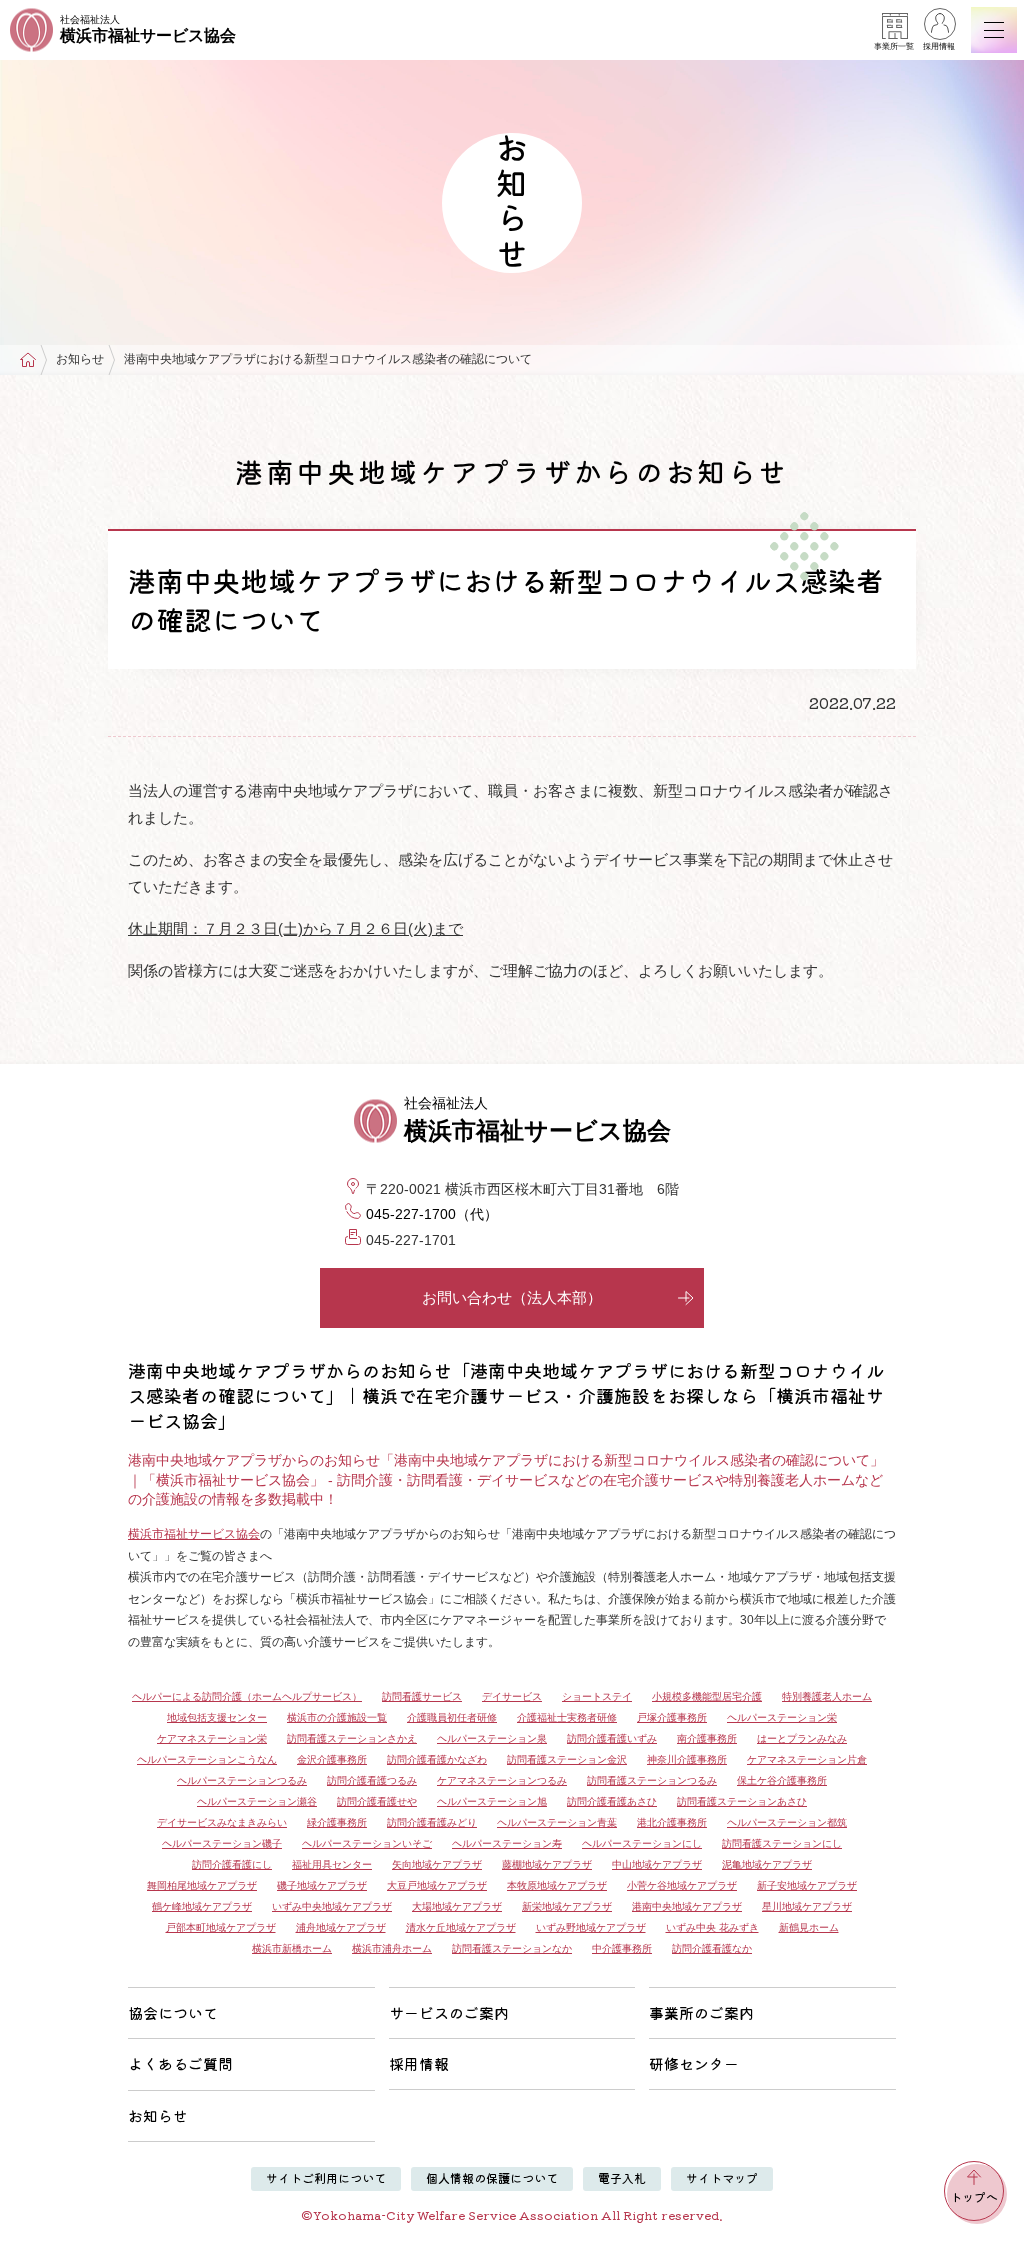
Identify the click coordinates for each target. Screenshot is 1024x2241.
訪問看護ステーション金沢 (567, 1759)
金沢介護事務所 (332, 1759)
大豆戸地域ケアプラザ (437, 1885)
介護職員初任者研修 (452, 1717)
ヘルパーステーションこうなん (207, 1759)
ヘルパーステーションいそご (367, 1843)
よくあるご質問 (180, 2063)
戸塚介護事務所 (672, 1717)
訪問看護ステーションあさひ (742, 1801)
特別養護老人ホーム (827, 1696)
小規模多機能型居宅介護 (707, 1696)
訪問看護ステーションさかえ (352, 1738)
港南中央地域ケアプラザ (687, 1906)
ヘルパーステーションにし (642, 1843)
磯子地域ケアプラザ (322, 1885)
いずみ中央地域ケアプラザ (332, 1906)
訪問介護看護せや (377, 1801)
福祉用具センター (332, 1864)
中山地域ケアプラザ (657, 1864)
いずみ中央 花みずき (712, 1927)
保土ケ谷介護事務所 (782, 1780)
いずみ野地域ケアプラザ (591, 1927)
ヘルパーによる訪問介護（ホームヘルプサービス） (247, 1696)
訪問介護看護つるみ (372, 1780)
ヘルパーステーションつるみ (242, 1780)
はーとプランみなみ (802, 1738)
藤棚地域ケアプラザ (547, 1864)
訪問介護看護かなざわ (437, 1759)
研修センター (694, 2063)
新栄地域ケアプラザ (567, 1906)
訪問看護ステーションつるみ (652, 1780)
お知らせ (158, 2115)
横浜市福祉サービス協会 (194, 1534)
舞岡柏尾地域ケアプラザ (202, 1885)
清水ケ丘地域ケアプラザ (461, 1927)
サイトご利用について (326, 2177)
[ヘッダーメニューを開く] (994, 30)
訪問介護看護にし (232, 1864)
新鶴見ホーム (809, 1927)
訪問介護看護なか (712, 1948)
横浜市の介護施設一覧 (337, 1717)
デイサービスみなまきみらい (222, 1822)
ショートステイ (597, 1696)
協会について (173, 2012)
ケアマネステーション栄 (212, 1738)
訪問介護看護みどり (432, 1822)
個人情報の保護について (492, 2177)
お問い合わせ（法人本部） (512, 1297)
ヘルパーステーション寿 (507, 1843)
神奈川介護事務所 (687, 1759)
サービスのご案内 (449, 2012)
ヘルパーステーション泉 (492, 1738)
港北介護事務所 (672, 1822)
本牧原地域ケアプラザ (557, 1885)
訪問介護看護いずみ (612, 1738)
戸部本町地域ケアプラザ (221, 1927)
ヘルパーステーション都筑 (787, 1822)
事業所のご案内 (701, 2012)
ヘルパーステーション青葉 (557, 1822)
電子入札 (622, 2177)
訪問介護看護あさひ (612, 1801)
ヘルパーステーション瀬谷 (257, 1801)
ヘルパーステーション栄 (782, 1717)
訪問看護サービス (422, 1696)
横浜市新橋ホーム (292, 1948)
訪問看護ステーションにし (782, 1843)
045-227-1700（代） (432, 1214)
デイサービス (512, 1696)
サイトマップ (722, 2177)
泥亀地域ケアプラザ (767, 1864)
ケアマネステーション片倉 (807, 1759)
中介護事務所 (622, 1948)
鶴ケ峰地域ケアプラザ (202, 1906)
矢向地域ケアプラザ (437, 1864)
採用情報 (939, 46)
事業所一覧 (894, 46)
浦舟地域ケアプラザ (341, 1927)
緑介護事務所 (337, 1822)
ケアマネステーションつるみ (502, 1780)
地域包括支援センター (217, 1717)
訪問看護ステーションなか (512, 1948)
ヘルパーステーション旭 (492, 1801)
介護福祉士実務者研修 (567, 1717)
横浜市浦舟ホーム (392, 1948)
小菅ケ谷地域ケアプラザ (682, 1885)
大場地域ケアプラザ (457, 1906)
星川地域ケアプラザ (807, 1906)
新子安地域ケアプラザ (807, 1885)
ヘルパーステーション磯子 (222, 1843)
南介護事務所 (707, 1738)
